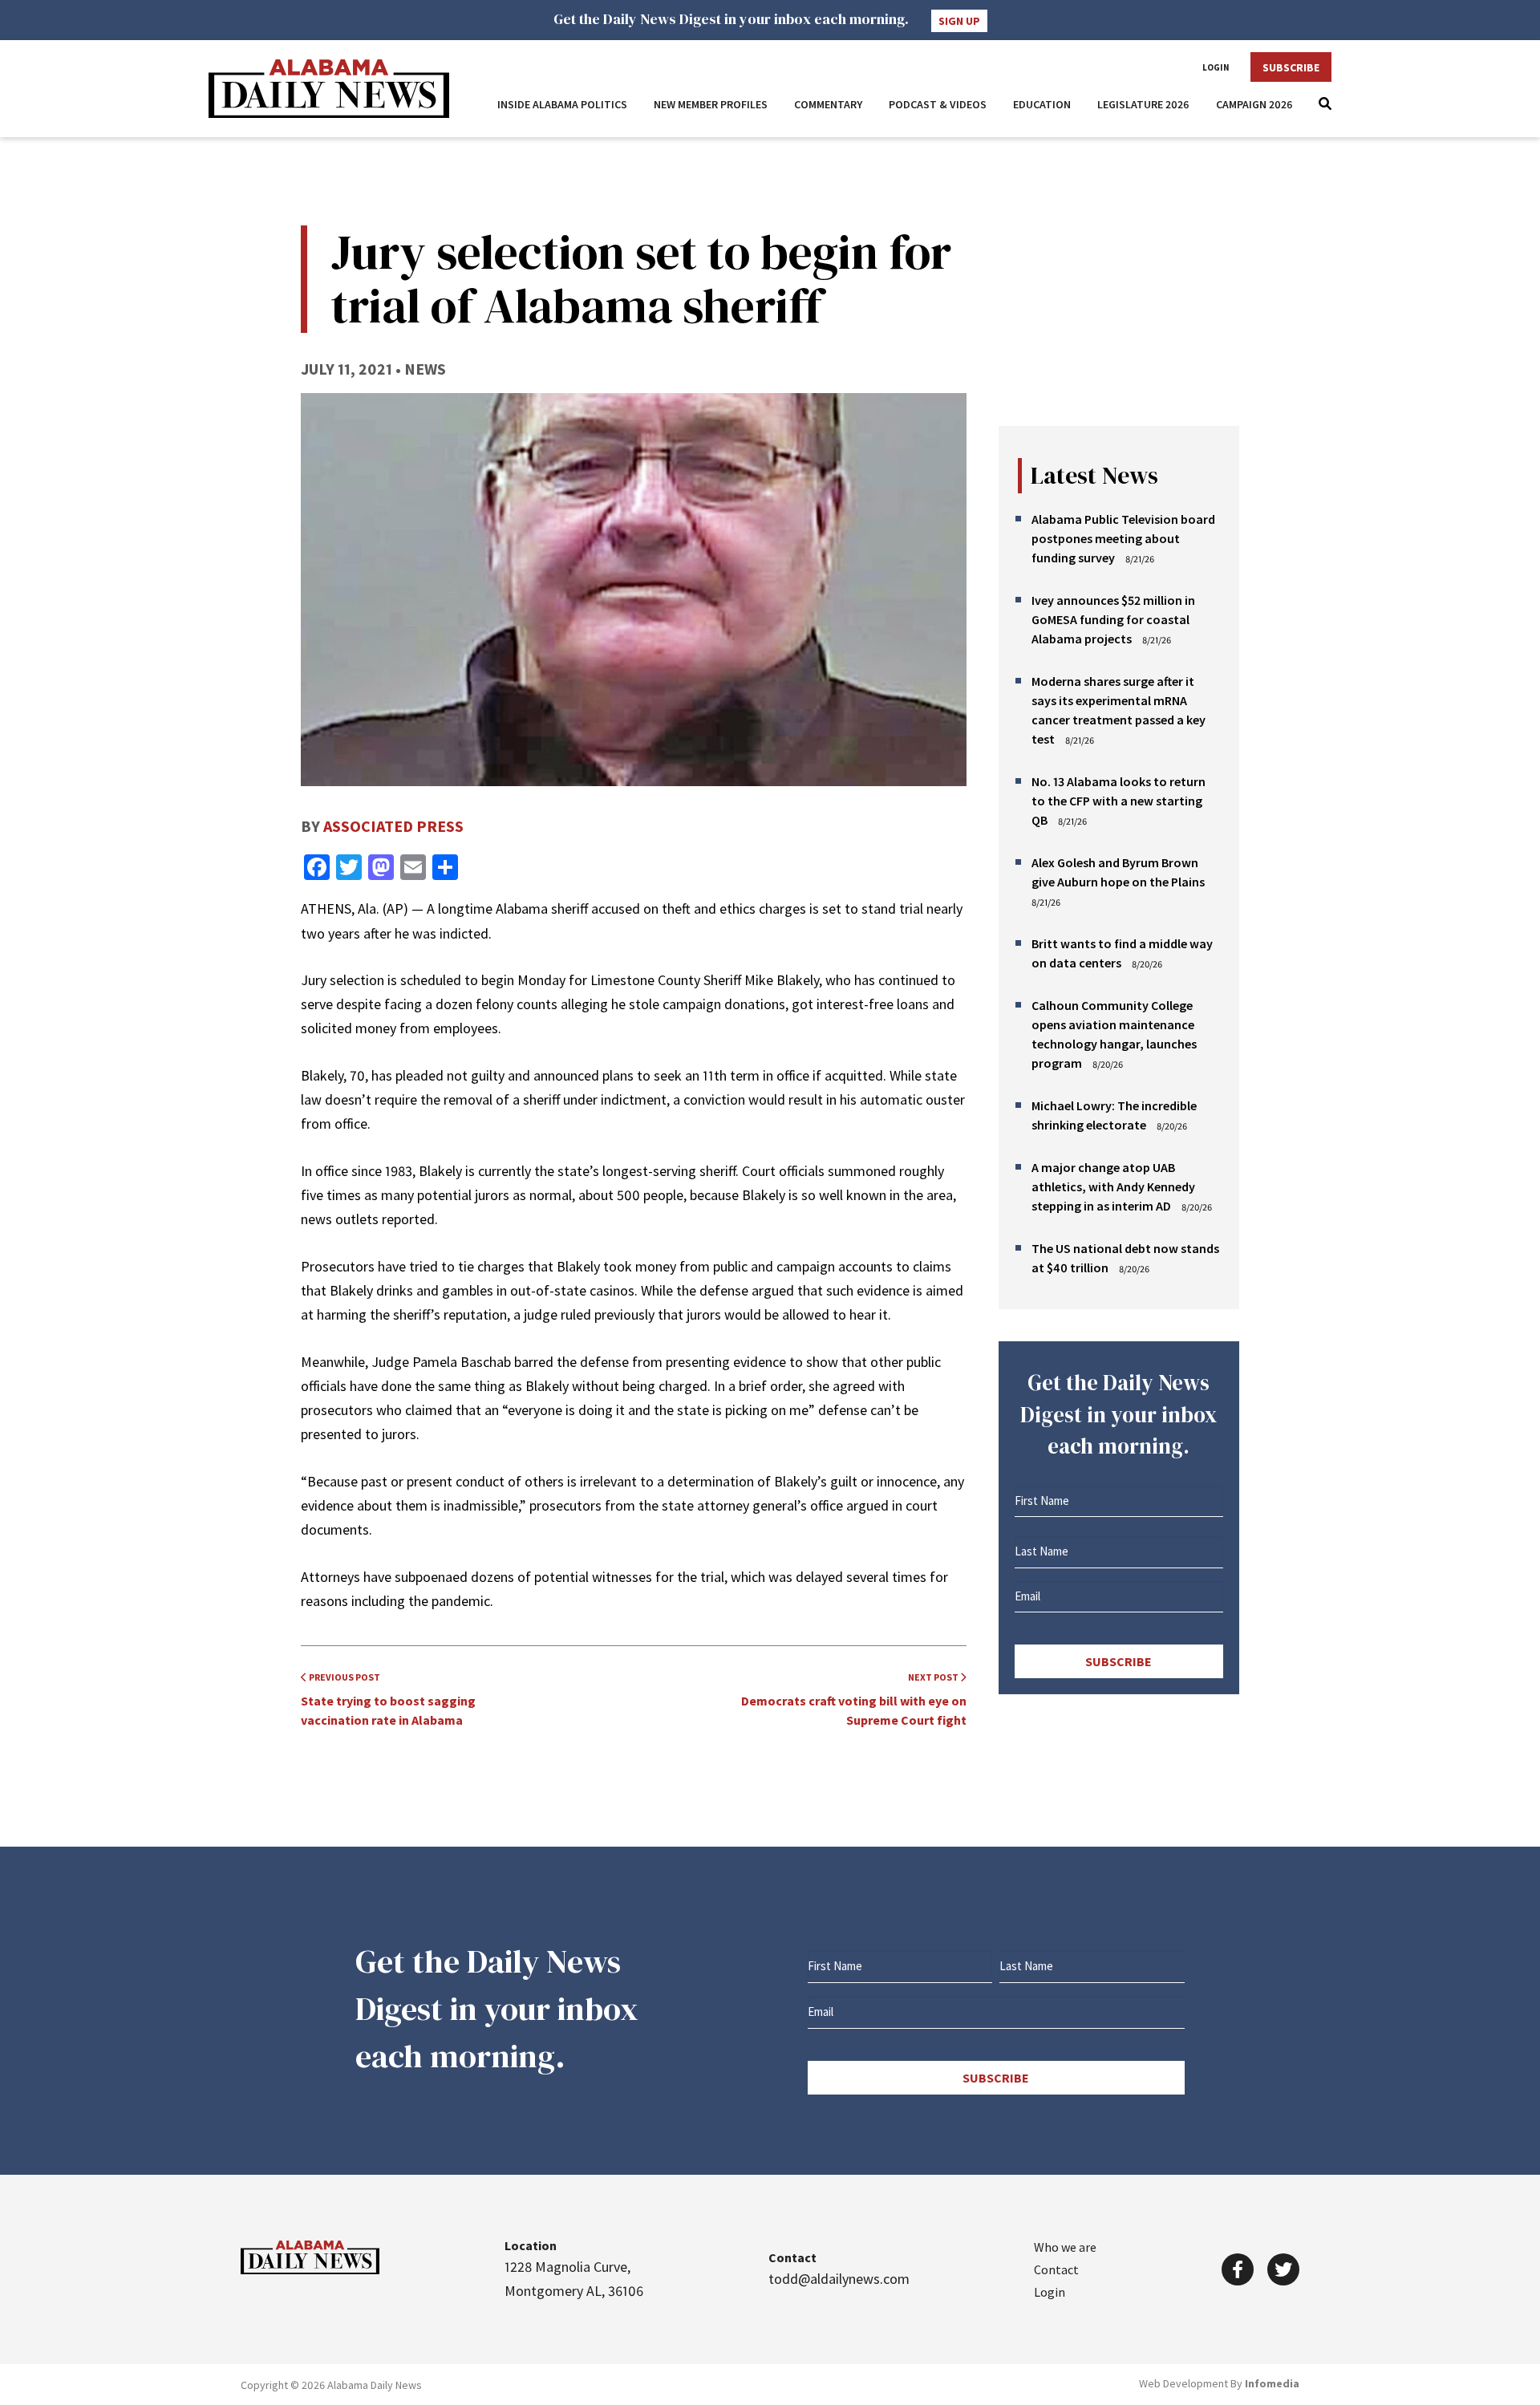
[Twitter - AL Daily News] (1283, 2269)
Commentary (828, 104)
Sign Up (959, 21)
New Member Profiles (711, 104)
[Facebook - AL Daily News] (1238, 2269)
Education (1042, 104)
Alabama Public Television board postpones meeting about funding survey (1123, 538)
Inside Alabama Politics (562, 104)
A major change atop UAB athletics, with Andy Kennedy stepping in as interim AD (1113, 1186)
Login (1216, 67)
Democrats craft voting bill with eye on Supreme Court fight (854, 1699)
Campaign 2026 (1254, 104)
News (425, 369)
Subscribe (1291, 67)
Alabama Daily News (329, 89)
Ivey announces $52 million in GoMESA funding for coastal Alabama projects (1113, 619)
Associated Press (393, 826)
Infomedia (1272, 2383)
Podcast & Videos (938, 104)
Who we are (1065, 2247)
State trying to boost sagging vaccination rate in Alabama (388, 1699)
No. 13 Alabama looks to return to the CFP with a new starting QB (1119, 801)
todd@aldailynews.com (839, 2279)
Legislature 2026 (1143, 104)
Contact (1056, 2269)
